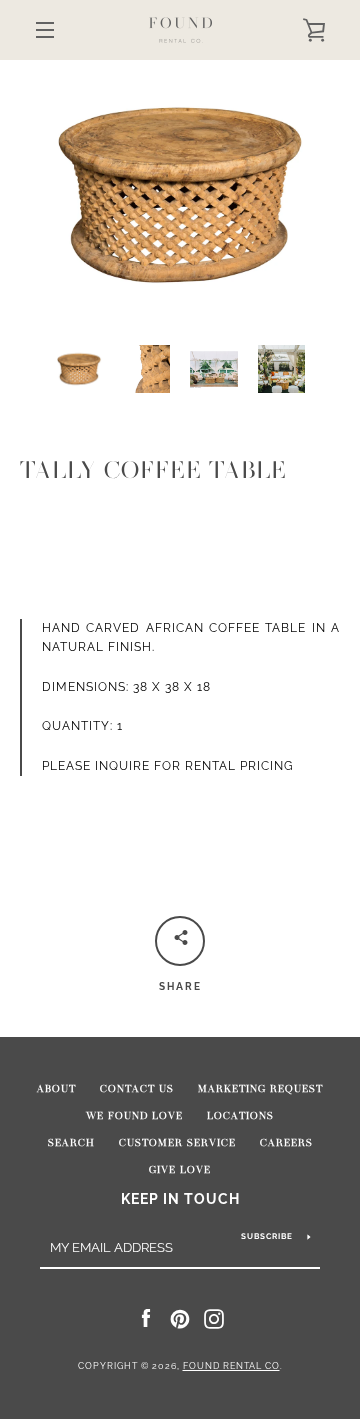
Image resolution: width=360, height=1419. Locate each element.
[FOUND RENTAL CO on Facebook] (146, 1318)
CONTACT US (137, 1089)
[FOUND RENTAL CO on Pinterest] (180, 1318)
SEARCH (71, 1143)
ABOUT (56, 1089)
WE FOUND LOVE (134, 1116)
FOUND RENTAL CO (231, 1366)
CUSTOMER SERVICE (177, 1143)
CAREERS (286, 1143)
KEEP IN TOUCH (180, 1198)
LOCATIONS (240, 1116)
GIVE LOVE (180, 1170)
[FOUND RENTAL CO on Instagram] (214, 1318)
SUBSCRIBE (267, 1236)
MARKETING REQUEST (260, 1089)
